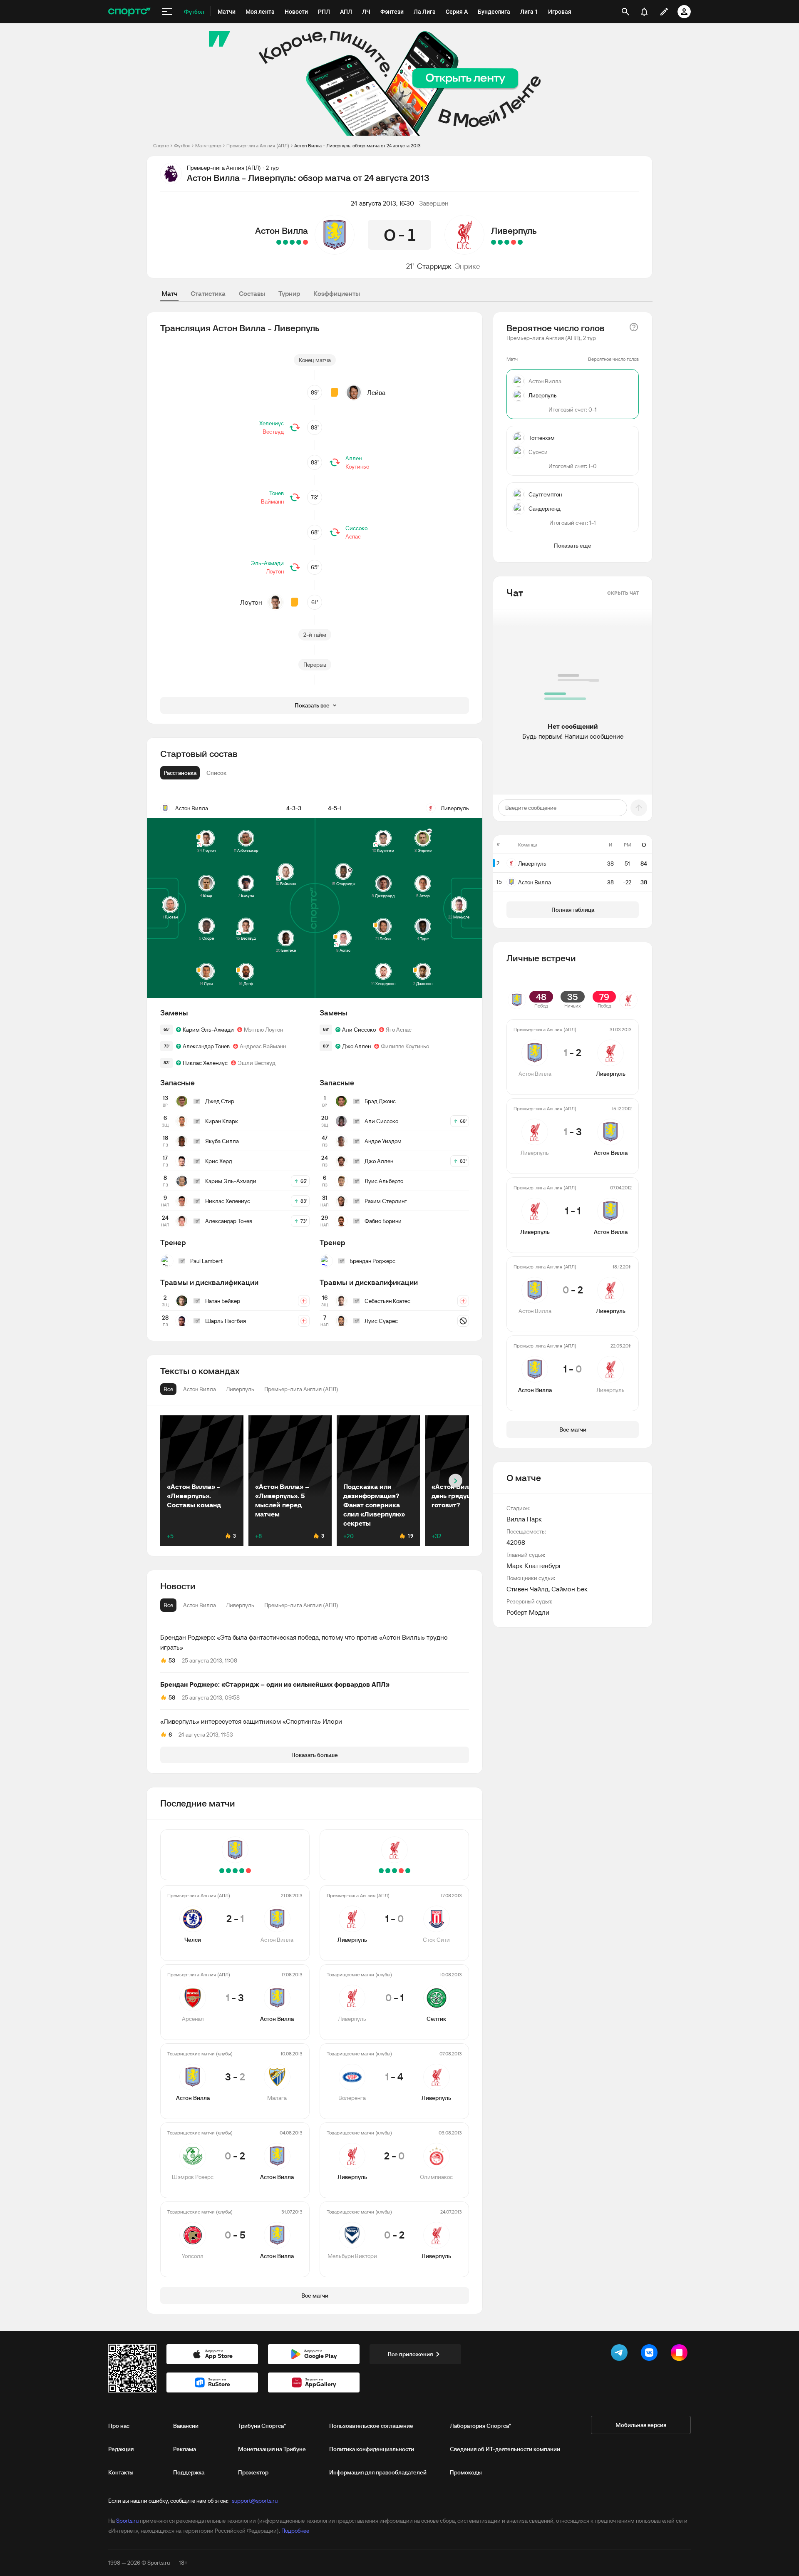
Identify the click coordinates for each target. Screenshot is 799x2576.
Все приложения (410, 2354)
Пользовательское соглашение (371, 2426)
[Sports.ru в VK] (651, 2354)
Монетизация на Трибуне (272, 2449)
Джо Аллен (356, 1046)
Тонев (277, 493)
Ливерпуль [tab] (240, 1605)
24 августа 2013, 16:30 (382, 203)
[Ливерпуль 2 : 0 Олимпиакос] (500, 242)
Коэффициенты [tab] (337, 293)
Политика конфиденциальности (372, 2449)
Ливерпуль (514, 231)
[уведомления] (644, 12)
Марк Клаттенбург (534, 1566)
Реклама (185, 2449)
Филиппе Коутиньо (405, 1046)
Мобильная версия (641, 2425)
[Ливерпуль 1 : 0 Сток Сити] (520, 242)
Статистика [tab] (208, 293)
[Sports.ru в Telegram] (621, 2354)
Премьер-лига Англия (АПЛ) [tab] (301, 1605)
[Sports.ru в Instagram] (681, 2354)
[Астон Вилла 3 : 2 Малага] (292, 242)
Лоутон (275, 571)
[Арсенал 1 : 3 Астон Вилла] (299, 242)
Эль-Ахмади (267, 563)
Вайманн (272, 501)
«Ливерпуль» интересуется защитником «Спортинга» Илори (251, 1721)
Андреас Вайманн (263, 1046)
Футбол (182, 145)
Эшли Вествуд (257, 1063)
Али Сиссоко (359, 1030)
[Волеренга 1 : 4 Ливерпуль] (507, 242)
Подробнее (295, 2531)
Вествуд (273, 432)
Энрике (467, 266)
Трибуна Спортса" (262, 2426)
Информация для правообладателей (378, 2472)
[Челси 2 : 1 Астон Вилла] (305, 242)
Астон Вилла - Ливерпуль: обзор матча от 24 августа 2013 (357, 145)
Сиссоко (356, 528)
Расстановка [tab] (180, 773)
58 (172, 1697)
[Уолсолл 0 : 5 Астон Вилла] (279, 242)
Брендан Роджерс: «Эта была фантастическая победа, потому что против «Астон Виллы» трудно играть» (304, 1642)
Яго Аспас (399, 1030)
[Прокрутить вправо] (455, 1481)
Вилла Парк (524, 1519)
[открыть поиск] (625, 12)
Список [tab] (216, 773)
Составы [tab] (252, 293)
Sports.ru (127, 2521)
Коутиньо (357, 467)
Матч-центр (208, 145)
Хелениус (272, 423)
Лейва (376, 392)
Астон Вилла (282, 231)
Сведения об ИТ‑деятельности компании (505, 2449)
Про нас (119, 2426)
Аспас (353, 536)
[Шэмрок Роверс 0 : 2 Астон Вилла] (285, 242)
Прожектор (253, 2472)
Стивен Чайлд (527, 1589)
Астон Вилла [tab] (200, 1605)
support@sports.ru (255, 2501)
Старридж (434, 266)
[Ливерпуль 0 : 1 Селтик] (514, 242)
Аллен (354, 458)
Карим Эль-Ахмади (208, 1030)
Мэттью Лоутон (263, 1030)
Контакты (121, 2472)
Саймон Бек (569, 1589)
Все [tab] (168, 1605)
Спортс (161, 145)
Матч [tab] (169, 293)
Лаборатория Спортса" (480, 2426)
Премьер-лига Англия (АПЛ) (258, 145)
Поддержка (189, 2472)
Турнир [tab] (289, 293)
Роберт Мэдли (528, 1612)
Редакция (121, 2449)
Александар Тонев (206, 1046)
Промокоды (466, 2472)
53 (172, 1660)
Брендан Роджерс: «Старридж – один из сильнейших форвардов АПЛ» (275, 1684)
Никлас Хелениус (205, 1063)
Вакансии (186, 2426)
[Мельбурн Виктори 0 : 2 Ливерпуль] (494, 242)
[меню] (167, 12)
